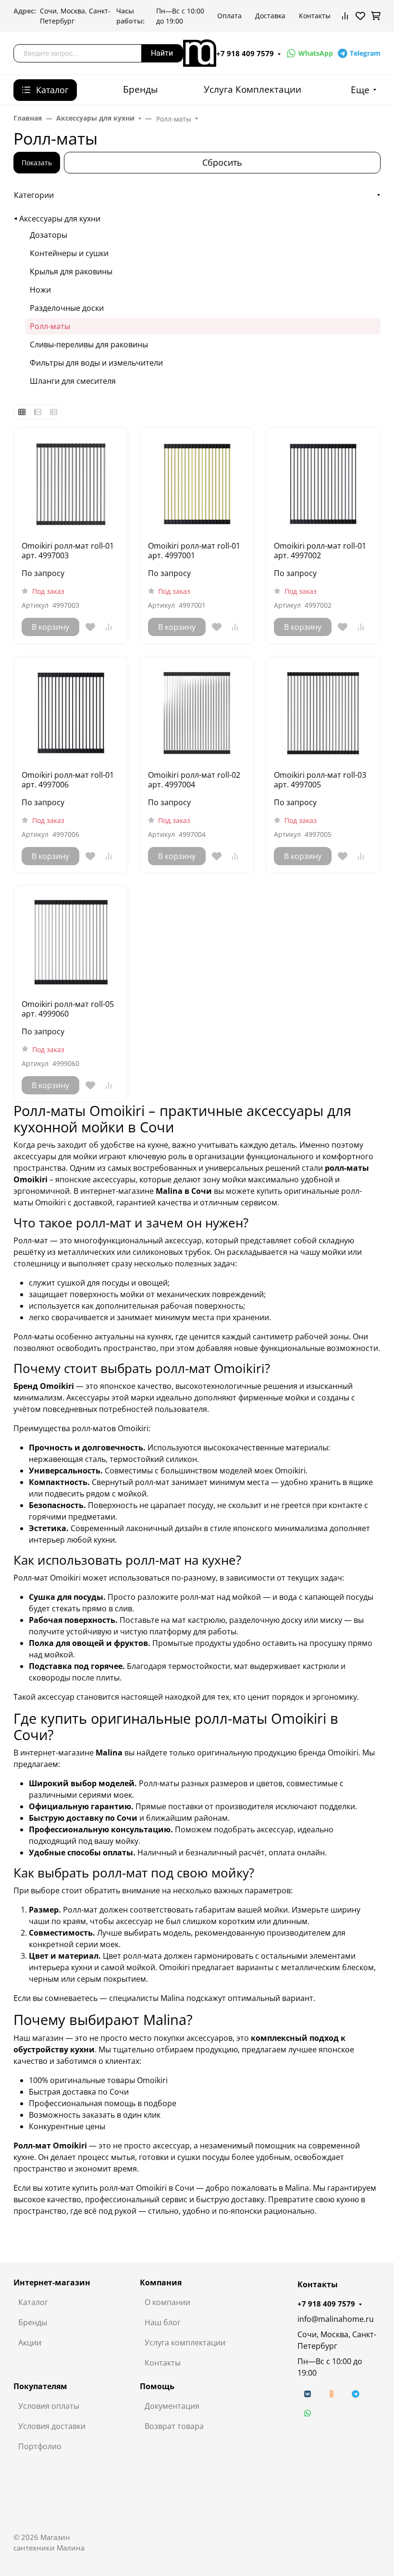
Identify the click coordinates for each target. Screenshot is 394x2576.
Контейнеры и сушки (69, 253)
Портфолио (40, 2446)
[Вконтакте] (308, 2394)
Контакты (315, 16)
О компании (167, 2302)
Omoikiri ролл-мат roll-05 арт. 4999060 (68, 1009)
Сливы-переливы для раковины (89, 344)
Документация (172, 2406)
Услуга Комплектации (252, 89)
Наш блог (163, 2322)
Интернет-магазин (52, 2282)
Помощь (157, 2386)
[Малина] (200, 52)
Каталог (33, 2302)
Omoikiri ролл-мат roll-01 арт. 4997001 (194, 551)
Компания (161, 2282)
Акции (30, 2343)
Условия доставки (52, 2426)
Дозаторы (49, 235)
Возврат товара (174, 2426)
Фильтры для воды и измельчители (96, 363)
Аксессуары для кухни (60, 219)
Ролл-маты (50, 326)
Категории (34, 195)
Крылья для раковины (71, 271)
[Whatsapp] (308, 2413)
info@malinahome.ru (336, 2319)
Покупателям (40, 2386)
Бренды (141, 89)
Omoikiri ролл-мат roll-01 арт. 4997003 (68, 551)
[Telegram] (356, 2394)
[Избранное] (360, 16)
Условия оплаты (49, 2406)
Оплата (229, 16)
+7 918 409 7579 (245, 53)
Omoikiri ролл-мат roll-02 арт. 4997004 (194, 780)
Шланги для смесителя (73, 381)
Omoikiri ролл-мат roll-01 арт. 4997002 (320, 551)
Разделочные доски (67, 308)
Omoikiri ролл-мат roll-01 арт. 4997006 (68, 780)
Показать (37, 163)
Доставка (270, 16)
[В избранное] (90, 627)
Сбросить (222, 162)
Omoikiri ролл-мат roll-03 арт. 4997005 (320, 780)
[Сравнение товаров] (345, 16)
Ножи (40, 290)
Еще (360, 90)
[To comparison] (109, 627)
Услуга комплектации (185, 2343)
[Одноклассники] (332, 2394)
